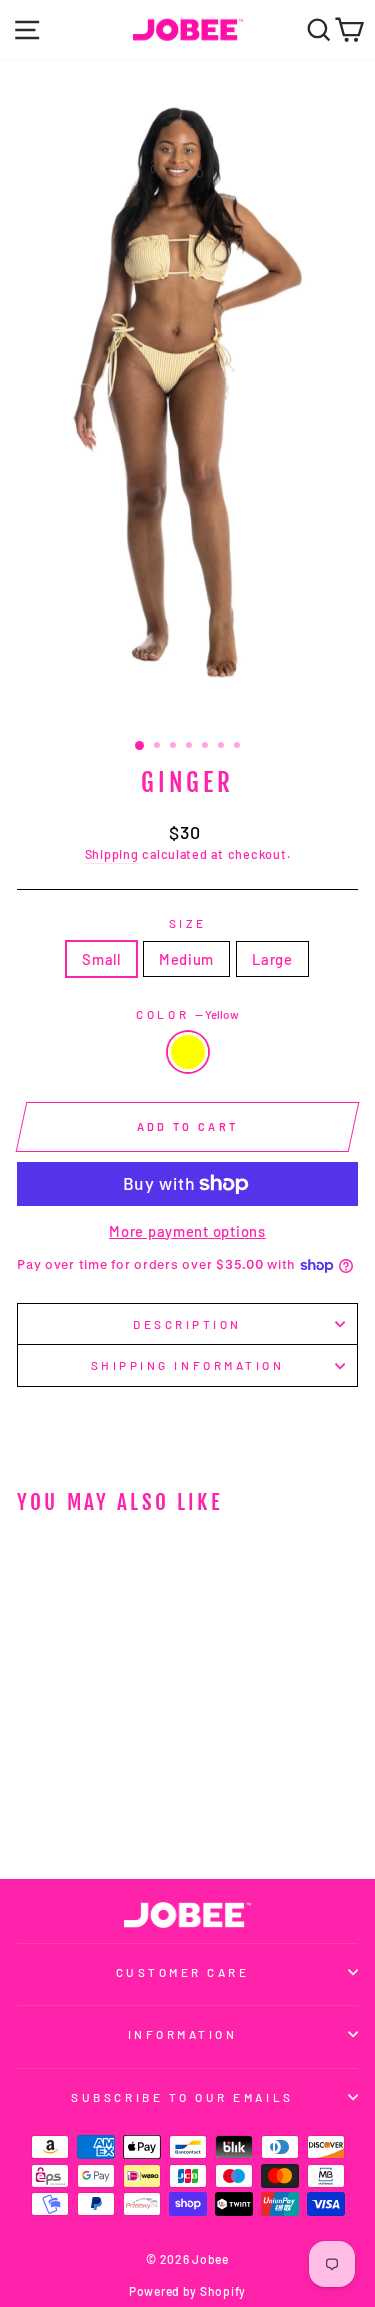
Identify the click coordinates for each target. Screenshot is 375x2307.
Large (272, 959)
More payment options (187, 1231)
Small (101, 959)
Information (183, 2034)
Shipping (112, 854)
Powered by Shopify (187, 2291)
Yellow (188, 1052)
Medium (186, 959)
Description (187, 1324)
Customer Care (183, 1972)
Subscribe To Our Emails (182, 2097)
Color (187, 1014)
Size (187, 923)
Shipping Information (188, 1365)
